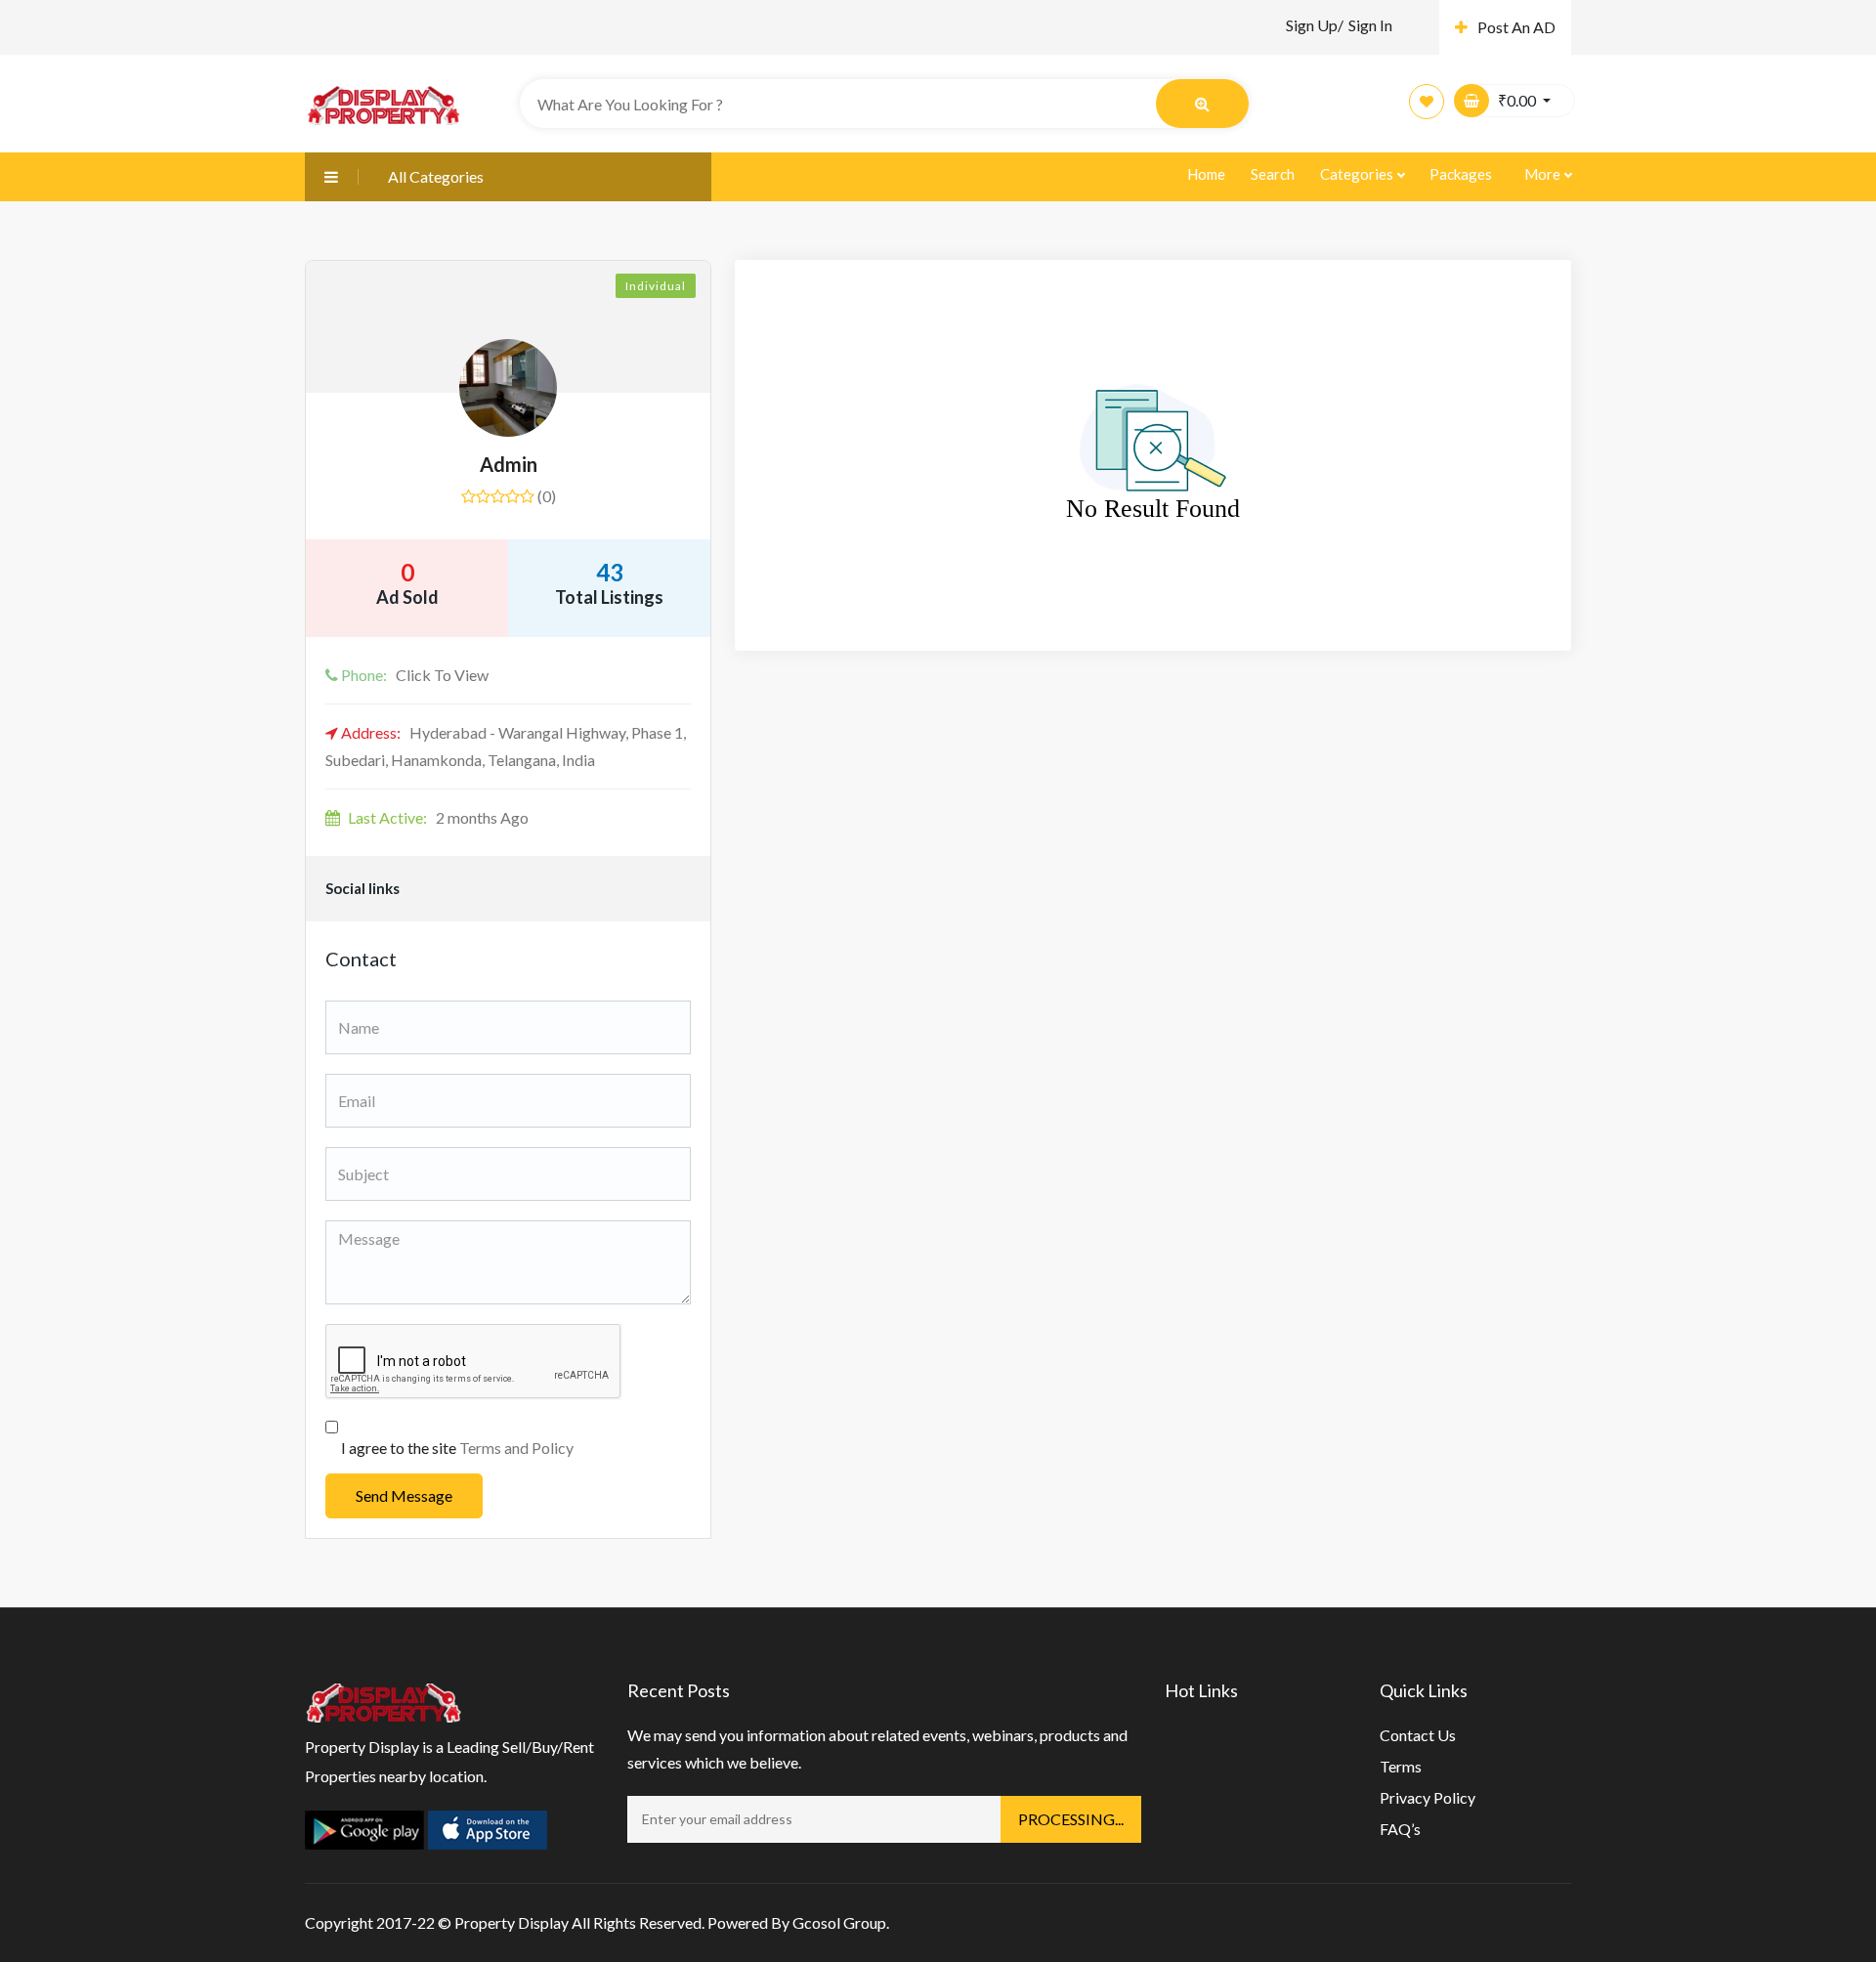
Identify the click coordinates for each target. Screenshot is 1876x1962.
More (1544, 174)
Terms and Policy (516, 1448)
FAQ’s (1400, 1829)
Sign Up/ (1315, 25)
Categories (1358, 174)
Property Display (512, 1922)
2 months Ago (438, 817)
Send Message (404, 1495)
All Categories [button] (436, 176)
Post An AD (1516, 27)
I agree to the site (457, 1448)
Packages (1461, 174)
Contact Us (1418, 1735)
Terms (1401, 1766)
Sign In (1370, 25)
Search (1273, 174)
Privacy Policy (1428, 1797)
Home (1206, 174)
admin (509, 464)
